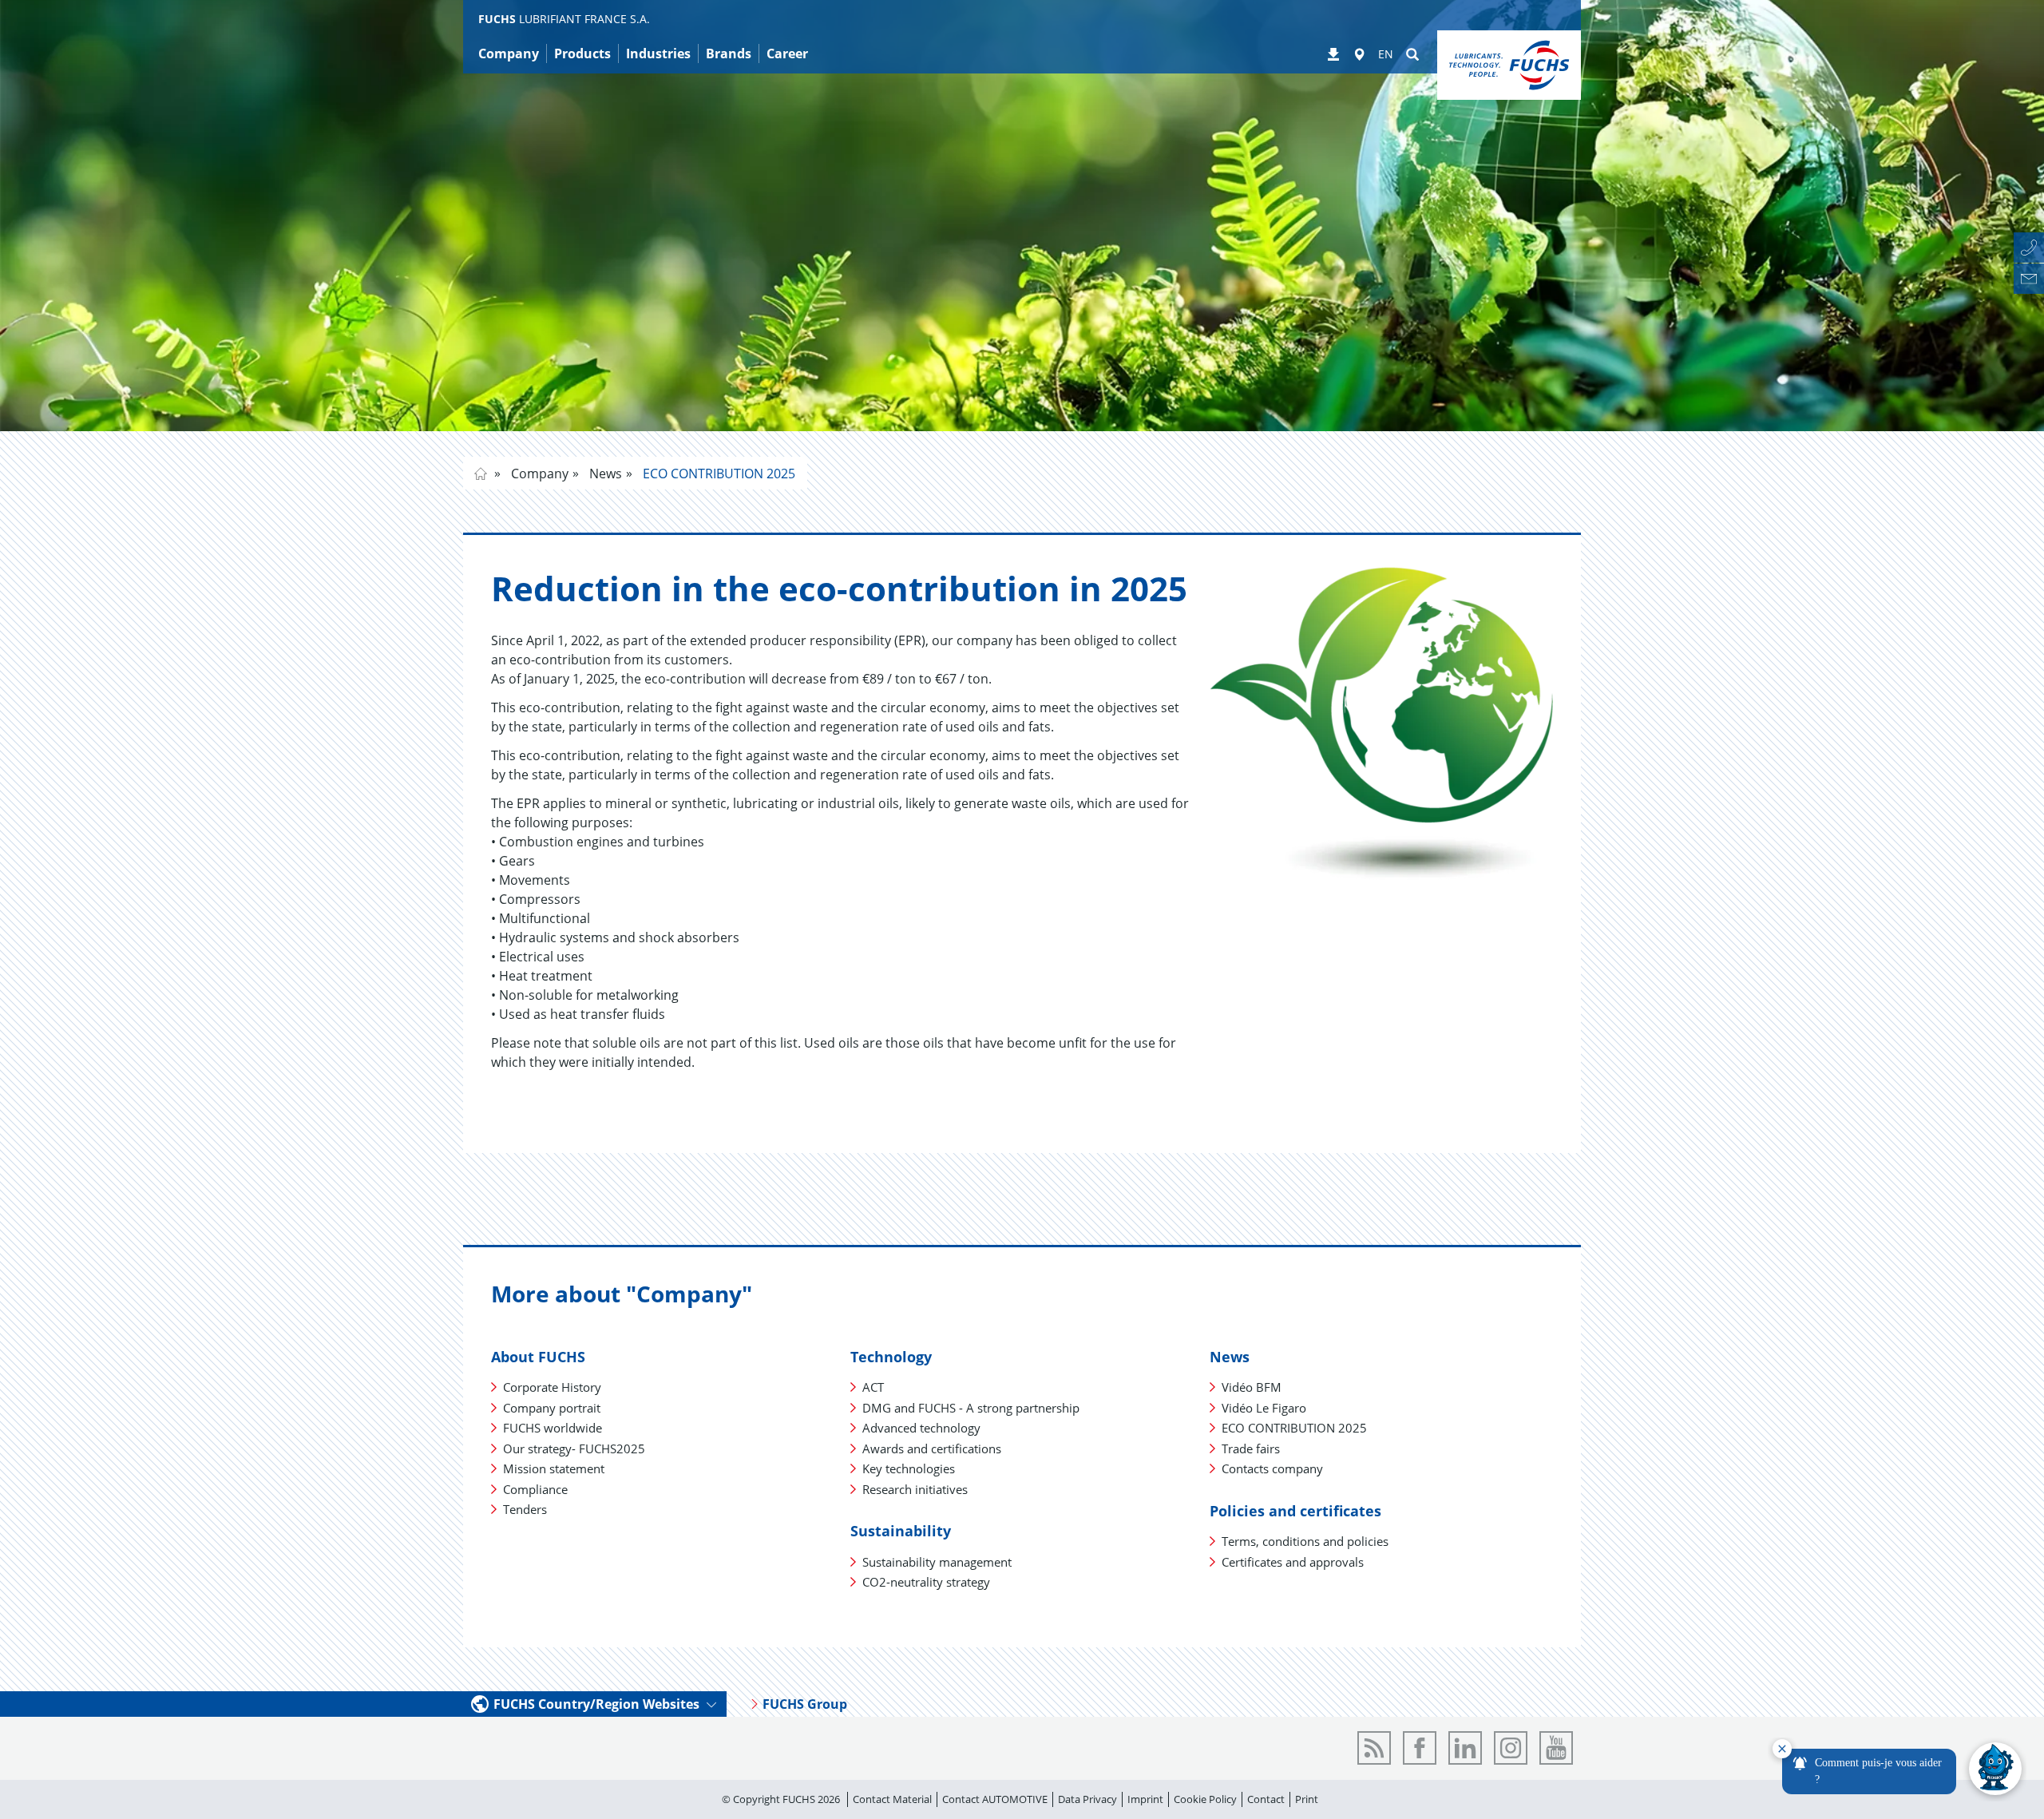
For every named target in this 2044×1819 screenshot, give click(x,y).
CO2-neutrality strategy (926, 1582)
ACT (873, 1387)
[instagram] (1511, 1748)
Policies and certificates (1295, 1511)
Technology (891, 1357)
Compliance (535, 1489)
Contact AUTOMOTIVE (995, 1799)
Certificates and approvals (1293, 1562)
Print (1307, 1799)
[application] (1897, 1769)
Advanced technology (921, 1428)
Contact (1266, 1799)
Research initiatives (915, 1489)
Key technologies (909, 1468)
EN (1386, 54)
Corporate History (552, 1387)
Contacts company (1272, 1468)
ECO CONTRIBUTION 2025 (717, 474)
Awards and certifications (932, 1448)
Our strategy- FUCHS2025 (574, 1448)
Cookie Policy (1205, 1799)
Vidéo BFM (1252, 1387)
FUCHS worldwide (553, 1428)
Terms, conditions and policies (1305, 1541)
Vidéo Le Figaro (1264, 1408)
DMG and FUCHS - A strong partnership (971, 1408)
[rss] (1374, 1748)
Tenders (525, 1509)
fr (481, 474)
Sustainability (901, 1531)
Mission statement (554, 1468)
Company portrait (552, 1408)
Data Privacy (1087, 1799)
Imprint (1145, 1799)
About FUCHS (538, 1357)
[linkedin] (1465, 1748)
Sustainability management (937, 1562)
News (604, 474)
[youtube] (1556, 1748)
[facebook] (1420, 1748)
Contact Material (892, 1799)
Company (538, 474)
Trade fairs (1251, 1448)
